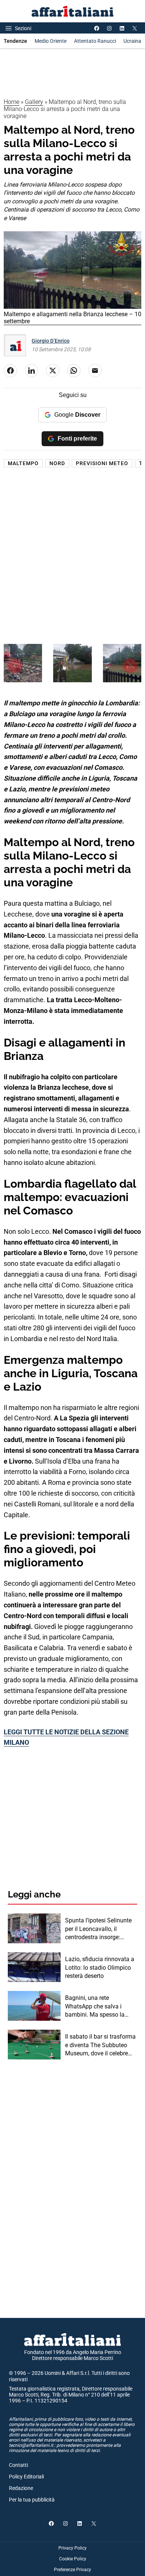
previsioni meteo (102, 463)
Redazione (21, 2488)
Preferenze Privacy (72, 2570)
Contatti (18, 2465)
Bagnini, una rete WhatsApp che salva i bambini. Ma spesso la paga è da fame (95, 2007)
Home (12, 102)
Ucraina (132, 41)
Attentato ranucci (95, 41)
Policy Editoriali (26, 2477)
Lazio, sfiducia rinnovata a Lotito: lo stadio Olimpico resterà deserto (100, 1967)
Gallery (34, 102)
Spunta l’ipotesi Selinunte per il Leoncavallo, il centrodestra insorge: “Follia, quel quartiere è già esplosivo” (100, 1929)
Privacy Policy (72, 2548)
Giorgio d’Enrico (51, 341)
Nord (57, 463)
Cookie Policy (73, 2559)
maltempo (23, 463)
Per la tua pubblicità (32, 2500)
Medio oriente (51, 41)
